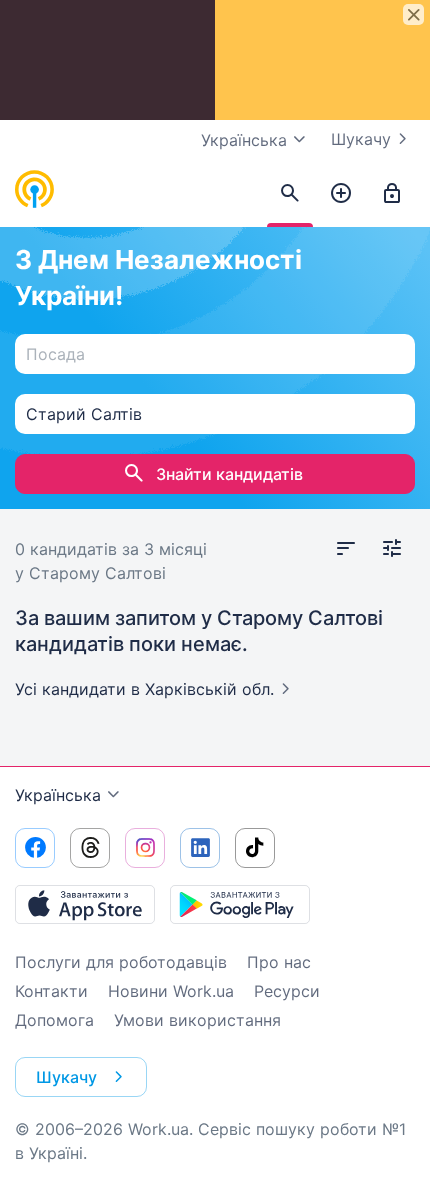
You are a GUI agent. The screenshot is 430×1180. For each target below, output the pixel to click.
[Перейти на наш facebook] (35, 848)
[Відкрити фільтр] (392, 549)
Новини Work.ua (171, 991)
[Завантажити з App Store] (85, 904)
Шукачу (361, 139)
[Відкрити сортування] (346, 549)
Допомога (54, 1020)
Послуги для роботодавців (121, 962)
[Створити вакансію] (341, 194)
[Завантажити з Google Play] (240, 904)
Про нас (279, 962)
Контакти (51, 991)
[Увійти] (392, 194)
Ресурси (287, 991)
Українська (58, 795)
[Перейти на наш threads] (90, 848)
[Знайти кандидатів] (290, 194)
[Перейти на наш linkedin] (200, 848)
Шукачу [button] (66, 1077)
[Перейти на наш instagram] (145, 848)
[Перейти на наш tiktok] (255, 848)
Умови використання (197, 1020)
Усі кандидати (144, 689)
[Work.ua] (35, 190)
